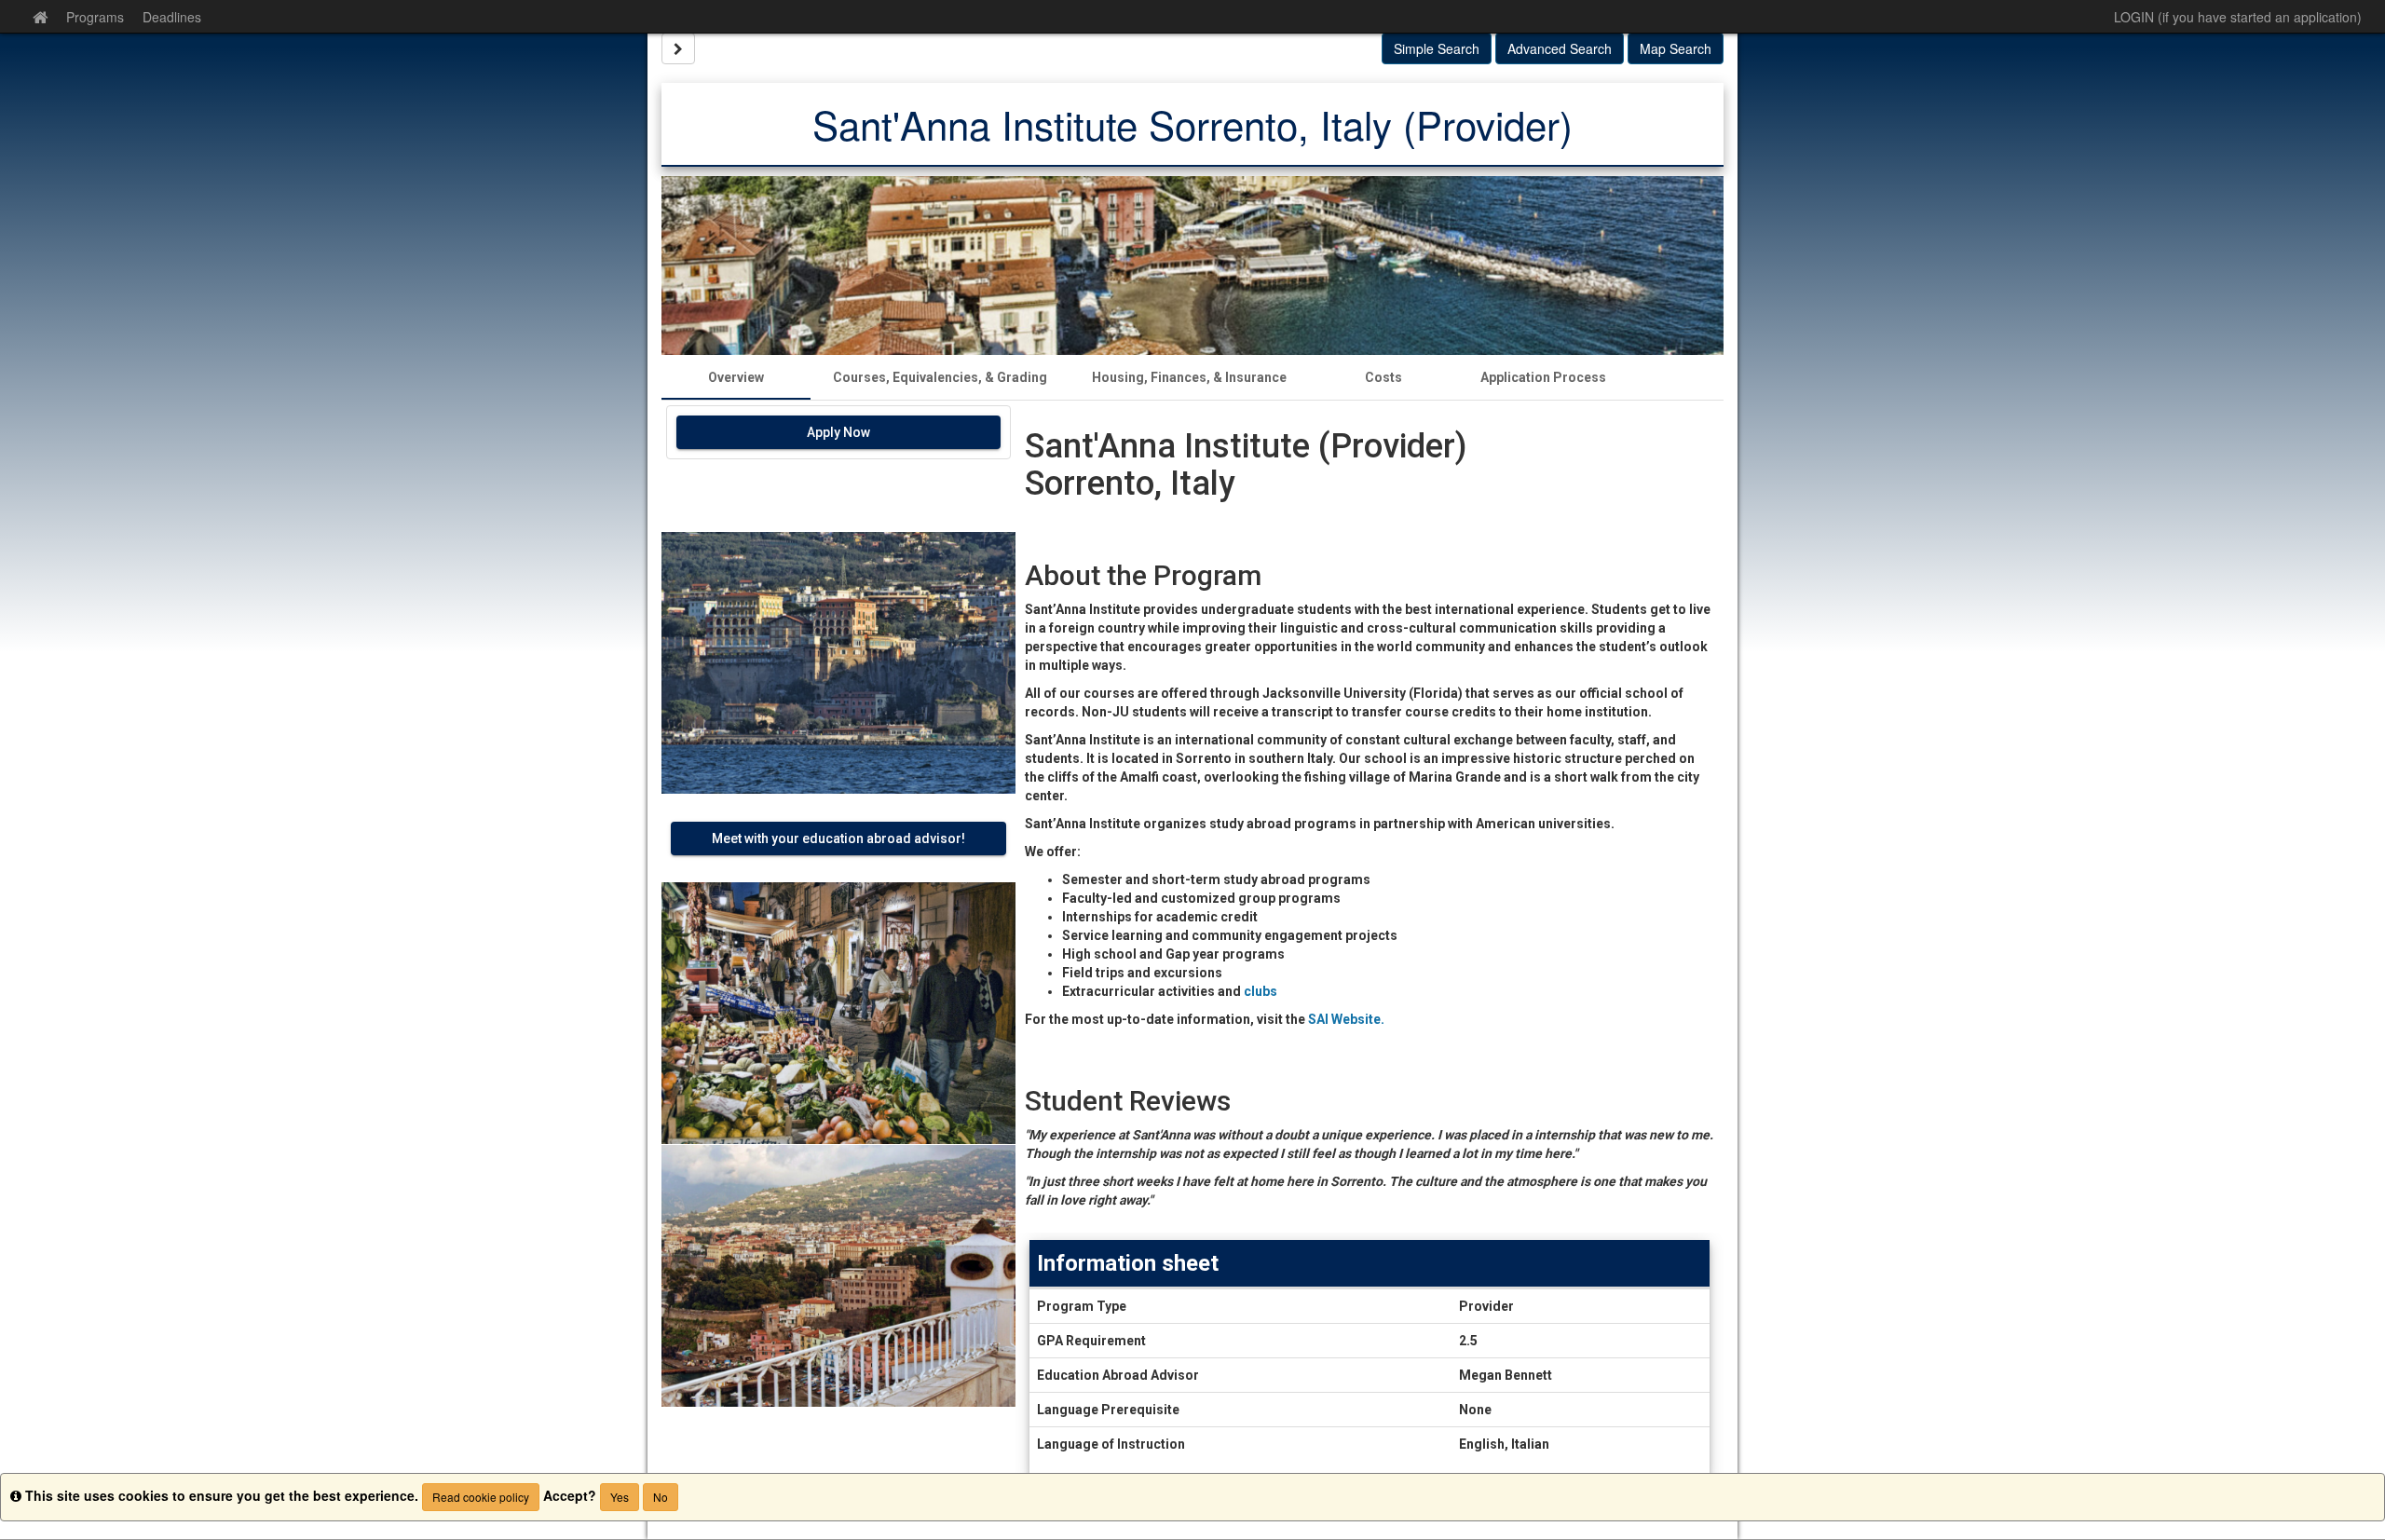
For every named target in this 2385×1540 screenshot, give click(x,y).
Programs (95, 17)
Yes (620, 1497)
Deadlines (172, 17)
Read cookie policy (481, 1497)
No (661, 1497)
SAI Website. (1345, 1019)
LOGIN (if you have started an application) (2238, 17)
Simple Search (1437, 48)
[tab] (736, 377)
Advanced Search (1560, 48)
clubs (1261, 991)
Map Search (1676, 48)
